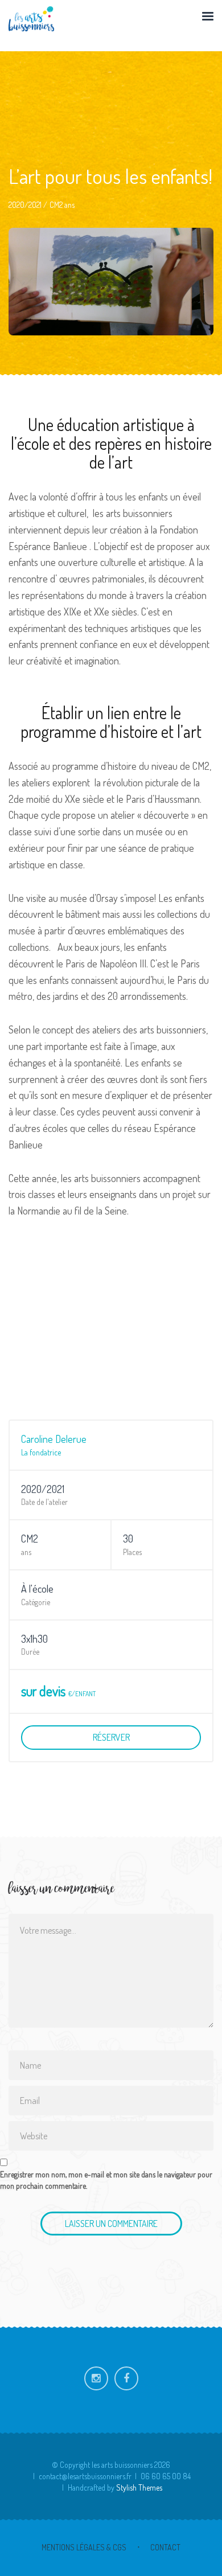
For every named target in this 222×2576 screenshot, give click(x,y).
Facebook (126, 2378)
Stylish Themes (139, 2487)
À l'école (37, 1589)
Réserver (111, 1737)
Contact (165, 2547)
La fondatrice (41, 1452)
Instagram (96, 2378)
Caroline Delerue (54, 1439)
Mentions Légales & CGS (84, 2547)
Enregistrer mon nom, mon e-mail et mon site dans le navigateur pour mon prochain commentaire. (106, 2180)
